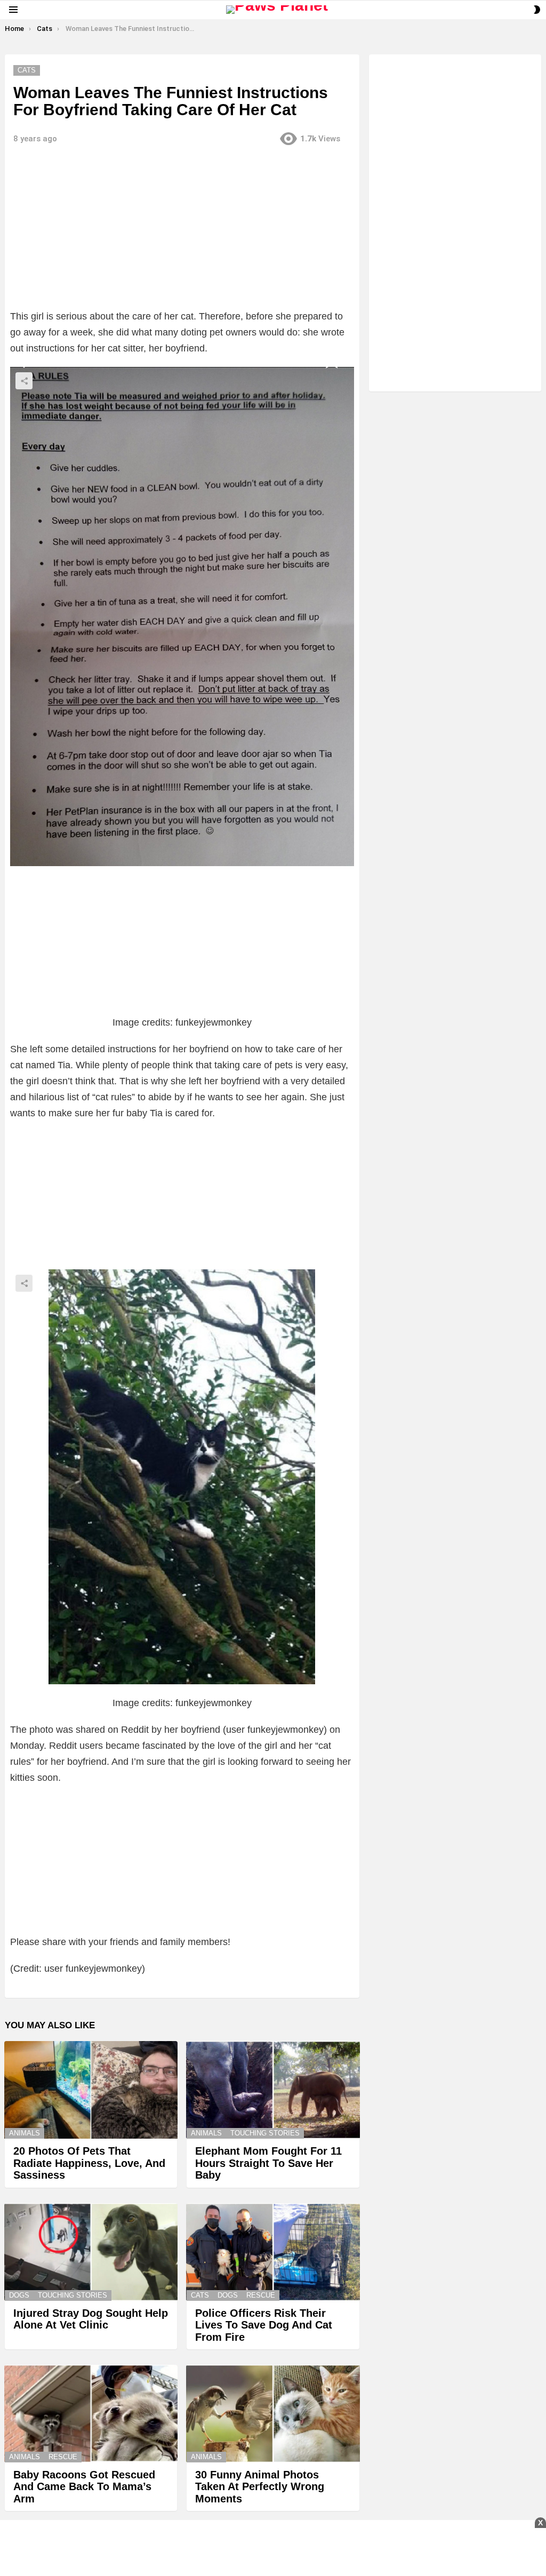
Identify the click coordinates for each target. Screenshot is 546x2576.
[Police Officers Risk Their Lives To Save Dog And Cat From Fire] (273, 2252)
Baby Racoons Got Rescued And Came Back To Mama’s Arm (84, 2487)
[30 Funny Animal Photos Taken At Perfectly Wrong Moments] (273, 2414)
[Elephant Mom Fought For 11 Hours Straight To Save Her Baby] (273, 2090)
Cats (200, 2295)
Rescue (261, 2295)
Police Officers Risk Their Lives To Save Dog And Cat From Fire (264, 2325)
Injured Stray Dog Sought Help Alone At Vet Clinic (91, 2319)
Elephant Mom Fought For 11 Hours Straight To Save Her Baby (268, 2163)
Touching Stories (265, 2133)
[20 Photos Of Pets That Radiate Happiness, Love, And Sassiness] (91, 2090)
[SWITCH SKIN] (537, 10)
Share (24, 381)
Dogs (19, 2295)
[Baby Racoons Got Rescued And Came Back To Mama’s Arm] (91, 2414)
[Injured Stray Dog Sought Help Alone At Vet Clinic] (91, 2252)
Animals (25, 2133)
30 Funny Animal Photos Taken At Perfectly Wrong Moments (260, 2487)
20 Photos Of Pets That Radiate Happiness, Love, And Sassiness (89, 2163)
